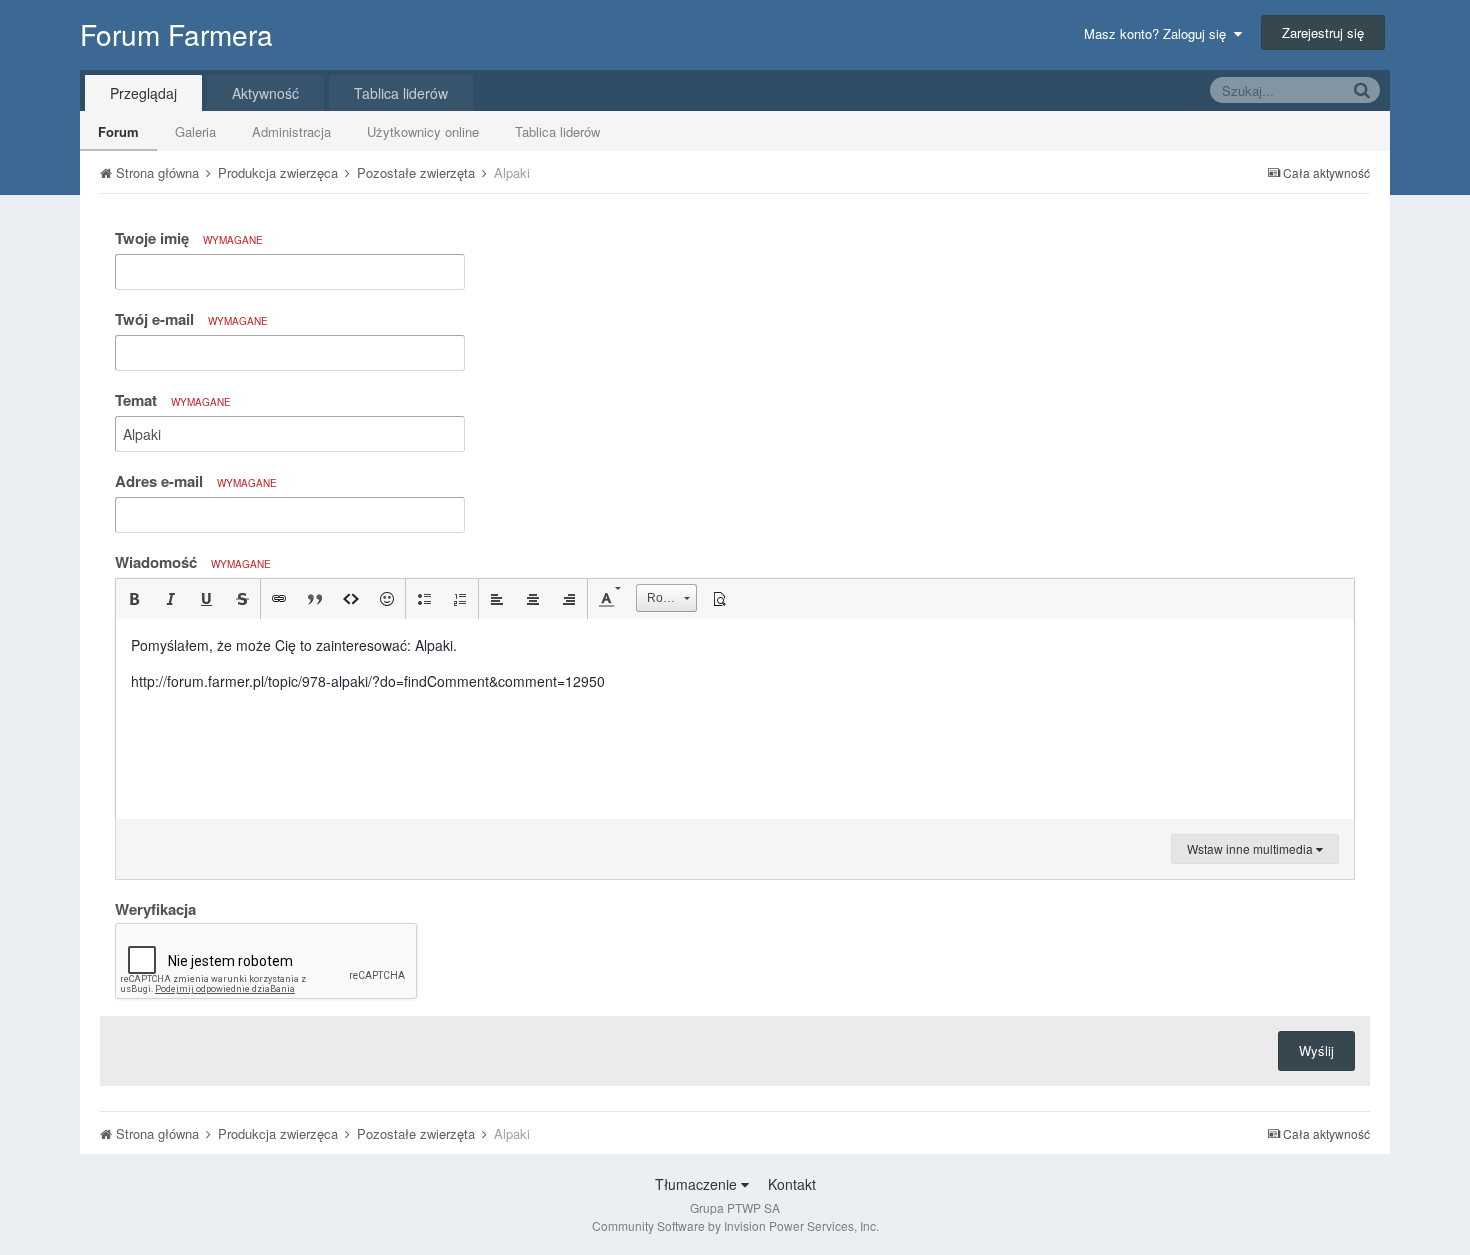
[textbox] (735, 719)
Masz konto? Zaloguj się (1159, 33)
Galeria (195, 131)
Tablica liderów (557, 131)
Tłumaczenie (698, 1184)
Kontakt (792, 1184)
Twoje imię (189, 238)
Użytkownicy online (423, 131)
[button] (134, 599)
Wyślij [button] (1316, 1050)
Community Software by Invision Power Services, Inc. (735, 1225)
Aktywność (265, 93)
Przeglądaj (143, 93)
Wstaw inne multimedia (1251, 848)
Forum (118, 131)
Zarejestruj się (1323, 32)
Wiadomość (193, 562)
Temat (173, 400)
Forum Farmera (176, 34)
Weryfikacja (155, 908)
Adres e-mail (196, 481)
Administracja (291, 131)
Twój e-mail (191, 319)
